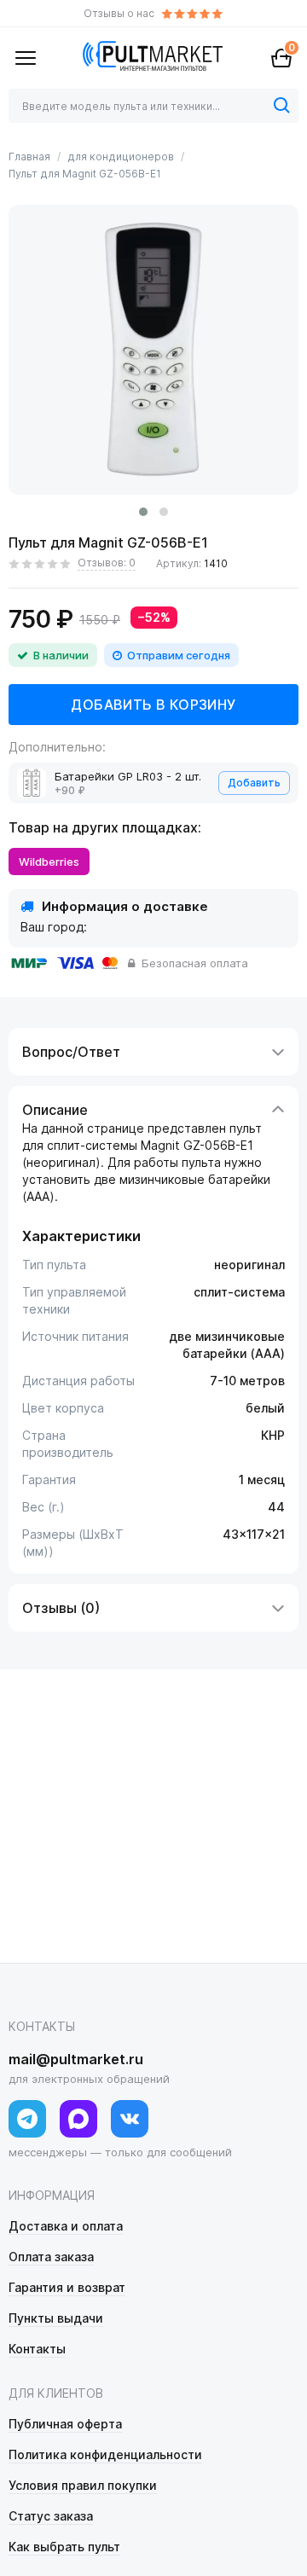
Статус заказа (51, 2516)
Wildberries (49, 862)
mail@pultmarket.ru (76, 2059)
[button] (143, 512)
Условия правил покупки (83, 2485)
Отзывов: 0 (107, 563)
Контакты (37, 2349)
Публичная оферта (65, 2424)
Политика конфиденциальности (105, 2454)
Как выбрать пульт (64, 2547)
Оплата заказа (51, 2257)
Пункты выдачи (56, 2318)
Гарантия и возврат (67, 2287)
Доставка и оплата (66, 2226)
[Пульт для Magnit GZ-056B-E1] (153, 350)
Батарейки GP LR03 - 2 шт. (128, 776)
